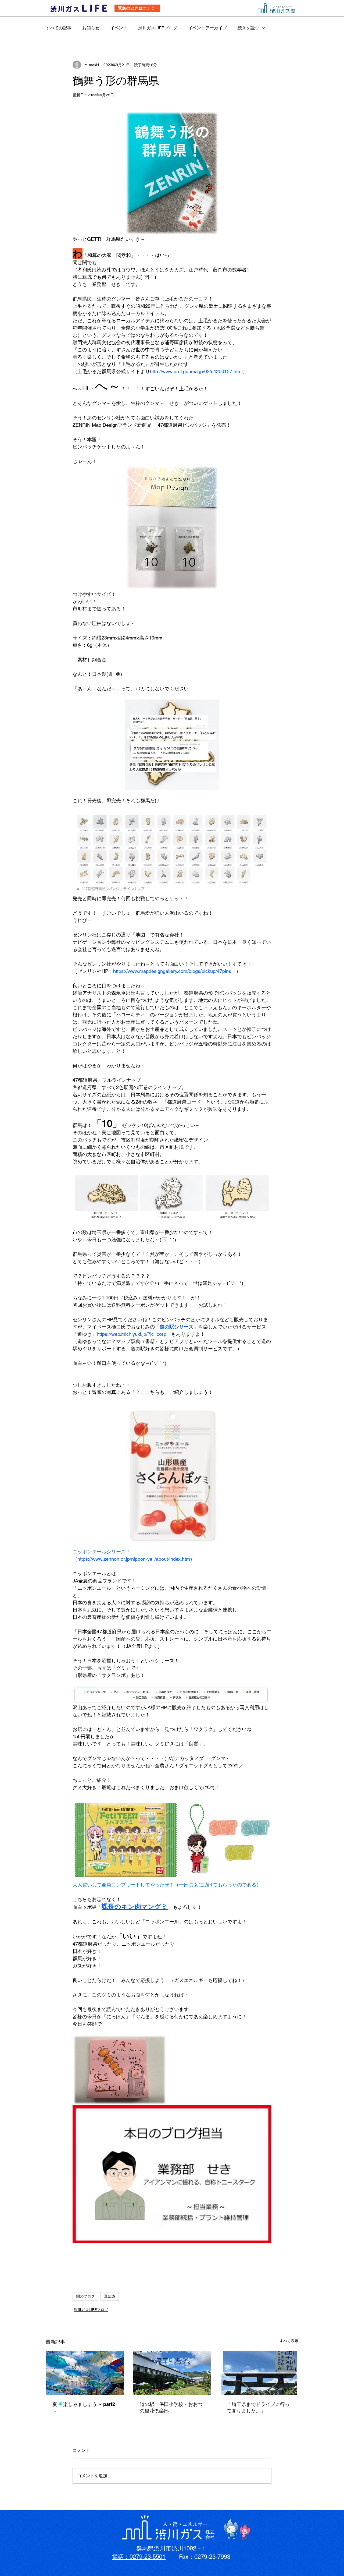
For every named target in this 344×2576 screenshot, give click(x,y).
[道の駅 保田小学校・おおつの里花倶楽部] (172, 2373)
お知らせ (91, 28)
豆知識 (110, 2296)
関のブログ (85, 2296)
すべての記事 (59, 28)
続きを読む (248, 28)
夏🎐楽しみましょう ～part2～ (84, 2407)
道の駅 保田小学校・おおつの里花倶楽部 (171, 2407)
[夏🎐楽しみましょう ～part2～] (85, 2373)
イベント (119, 28)
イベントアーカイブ (207, 28)
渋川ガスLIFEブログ (158, 28)
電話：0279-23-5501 (139, 2557)
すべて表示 (289, 2341)
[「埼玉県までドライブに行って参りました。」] (259, 2373)
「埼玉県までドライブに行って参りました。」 (258, 2407)
